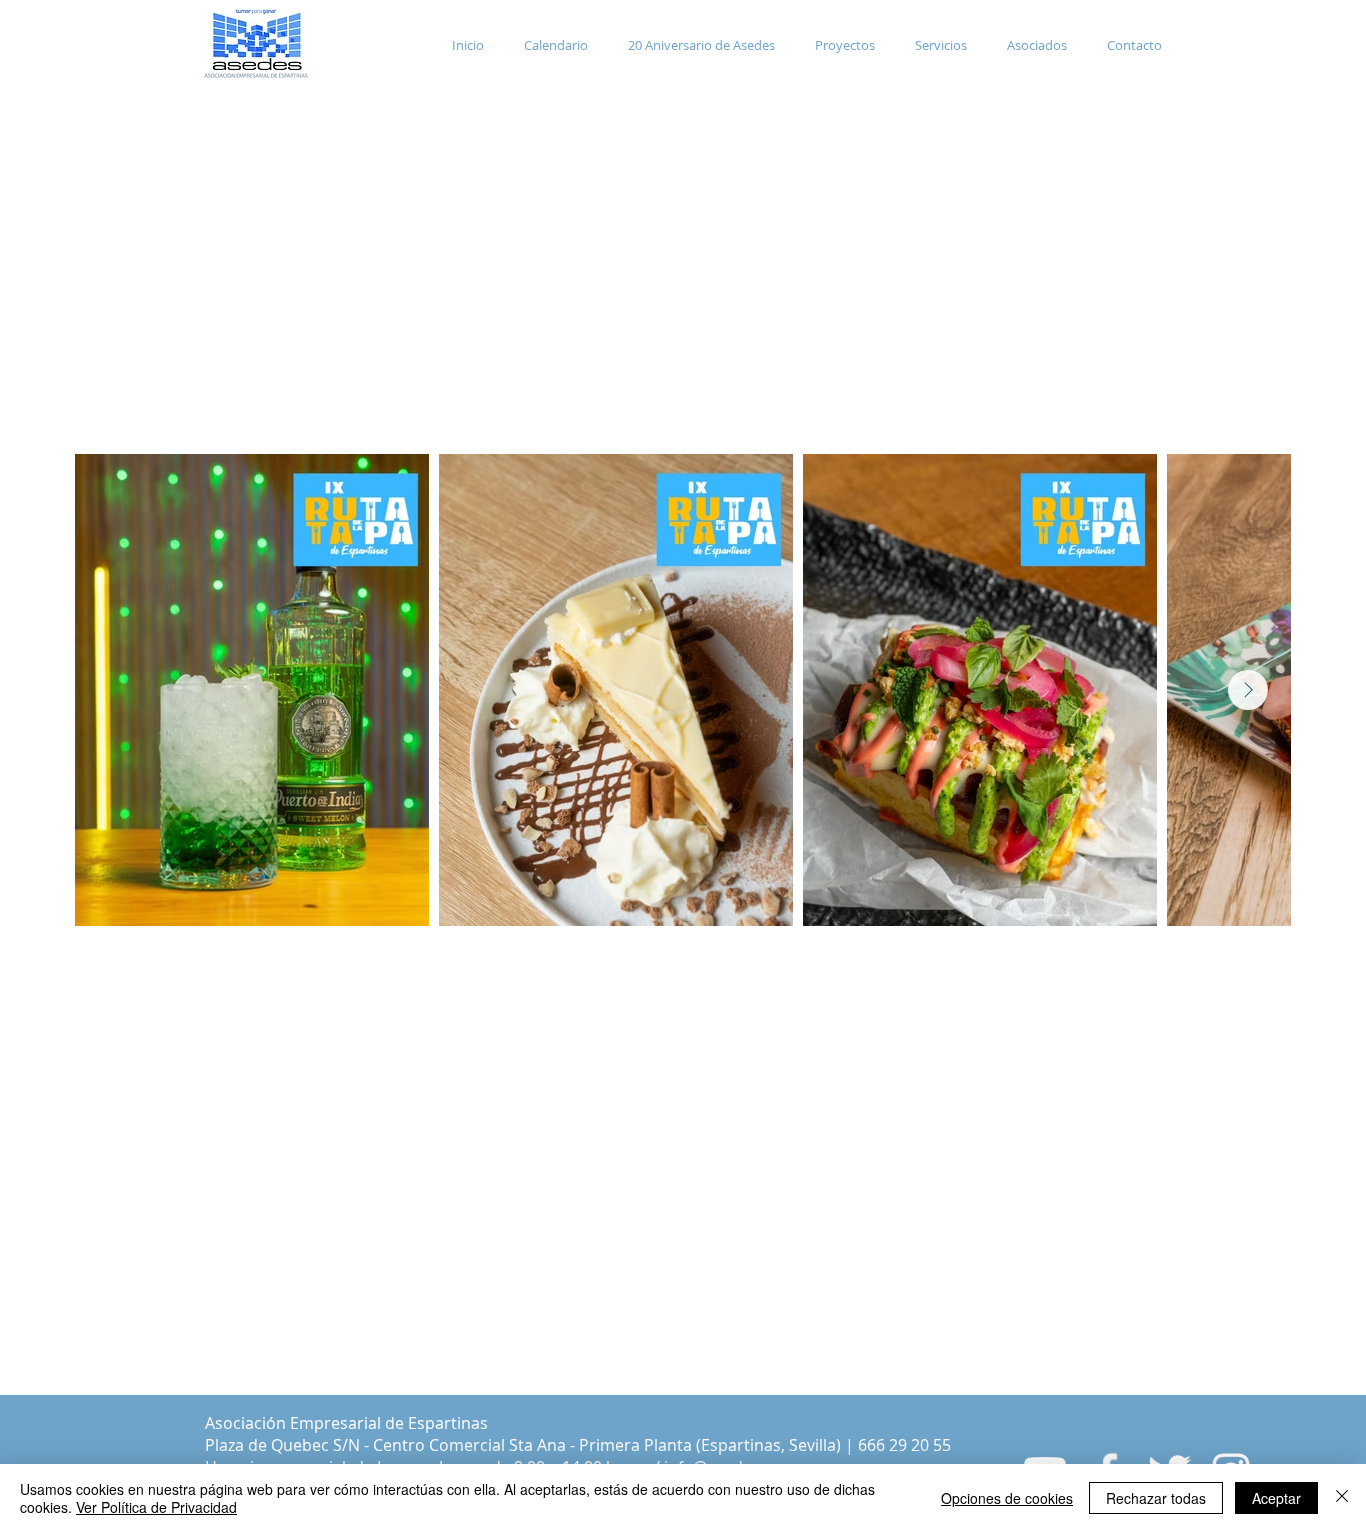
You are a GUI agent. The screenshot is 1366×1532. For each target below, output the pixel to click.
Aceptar (1276, 1498)
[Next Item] (1248, 690)
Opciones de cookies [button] (1007, 1498)
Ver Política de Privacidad (156, 1507)
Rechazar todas (1156, 1498)
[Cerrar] (1342, 1498)
